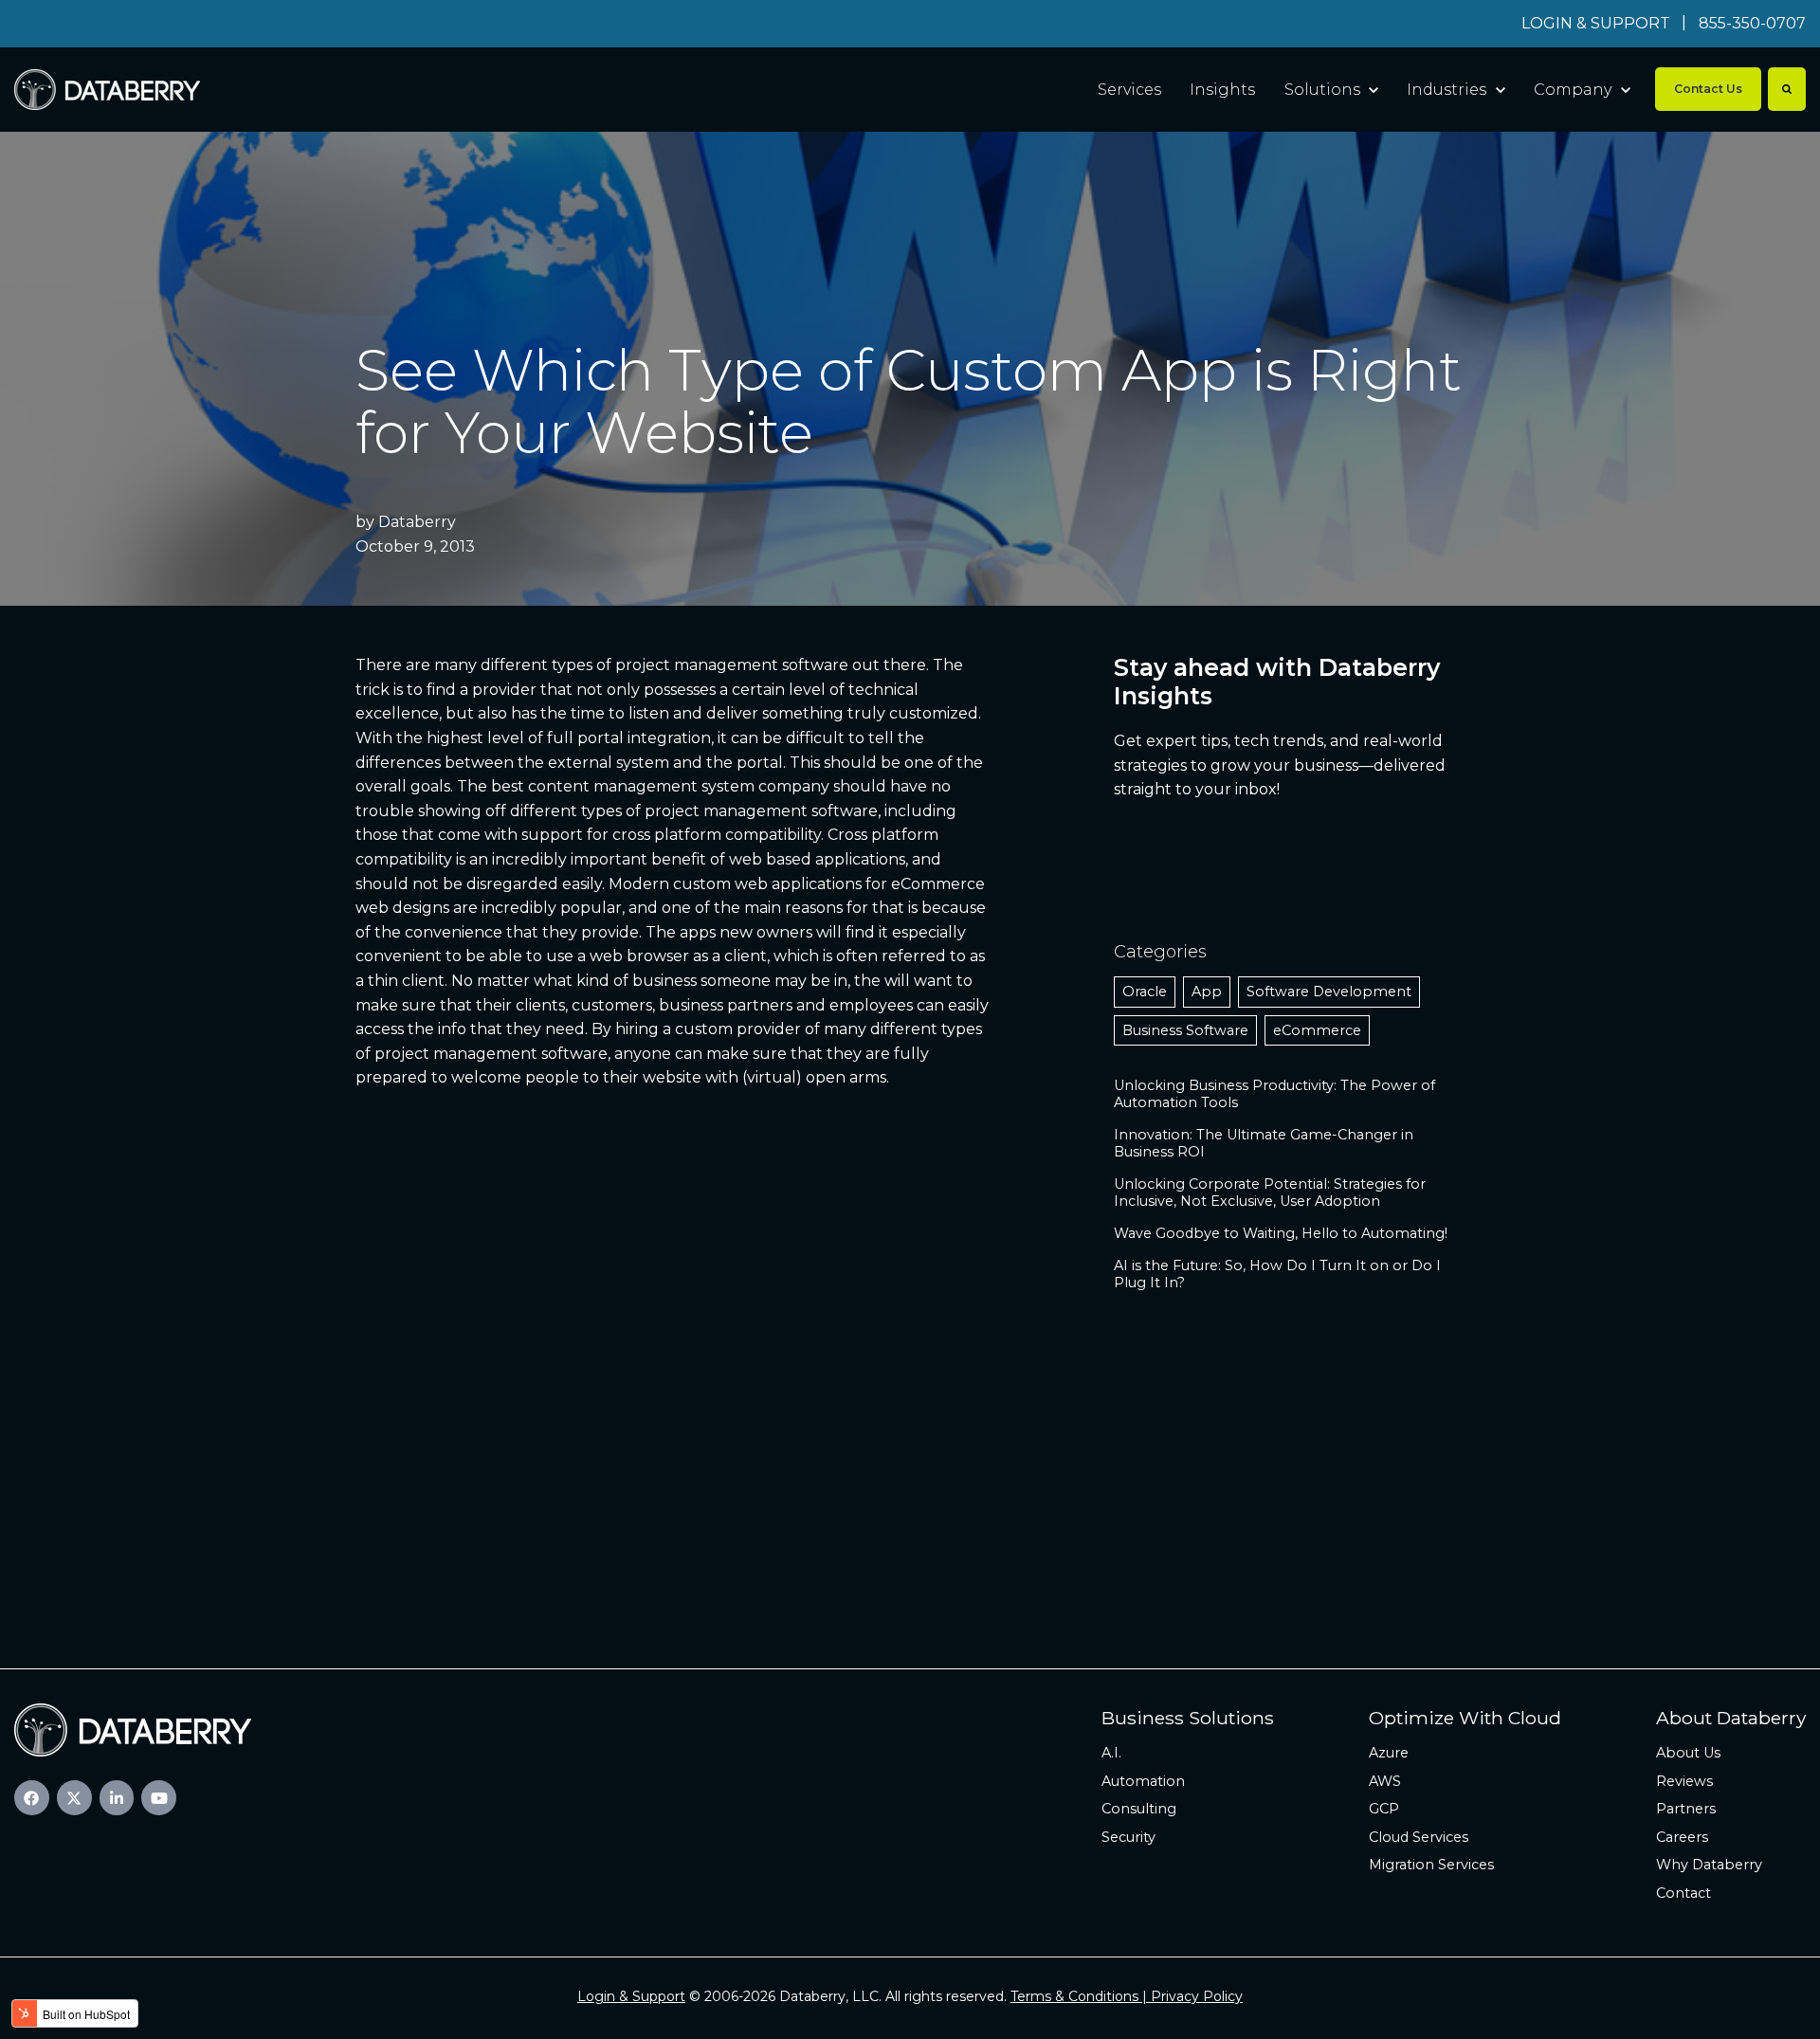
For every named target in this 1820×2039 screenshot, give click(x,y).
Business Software (1185, 1030)
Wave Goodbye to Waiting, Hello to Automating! (1281, 1233)
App (1207, 992)
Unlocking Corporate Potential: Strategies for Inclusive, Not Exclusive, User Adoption (1270, 1192)
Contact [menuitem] (1683, 1893)
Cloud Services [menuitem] (1419, 1837)
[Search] (1787, 89)
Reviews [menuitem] (1684, 1781)
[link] (107, 89)
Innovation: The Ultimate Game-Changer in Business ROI (1264, 1143)
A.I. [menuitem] (1111, 1753)
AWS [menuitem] (1385, 1781)
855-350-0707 (1752, 23)
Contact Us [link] (1708, 89)
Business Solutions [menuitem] (1188, 1718)
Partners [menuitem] (1686, 1809)
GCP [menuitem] (1384, 1809)
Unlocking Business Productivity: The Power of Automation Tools (1274, 1094)
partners (760, 1005)
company (794, 786)
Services (1129, 90)
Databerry (417, 522)
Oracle (1145, 992)
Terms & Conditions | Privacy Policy (1127, 1996)
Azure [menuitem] (1389, 1753)
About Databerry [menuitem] (1731, 1718)
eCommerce (1317, 1030)
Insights (1222, 90)
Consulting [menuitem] (1139, 1809)
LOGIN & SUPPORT (1596, 23)
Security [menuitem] (1128, 1837)
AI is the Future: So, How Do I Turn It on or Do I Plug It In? (1277, 1274)
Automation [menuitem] (1143, 1781)
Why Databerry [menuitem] (1709, 1865)
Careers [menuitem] (1682, 1837)
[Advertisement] (910, 1460)
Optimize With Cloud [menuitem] (1465, 1718)
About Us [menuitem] (1688, 1753)
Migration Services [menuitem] (1431, 1865)
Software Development (1329, 992)
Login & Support (631, 1996)
